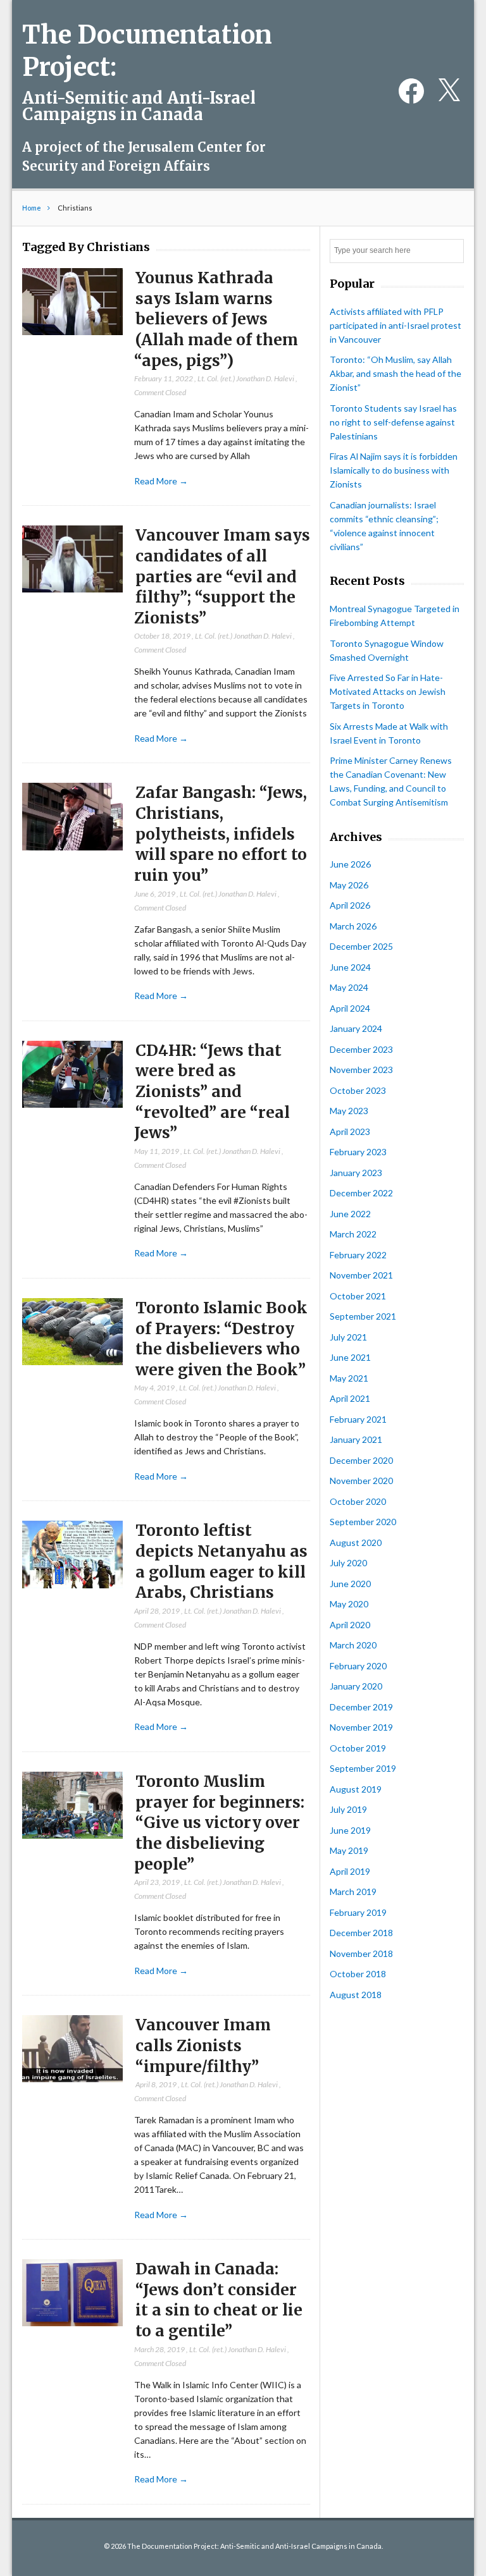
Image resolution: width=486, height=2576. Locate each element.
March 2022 (353, 1234)
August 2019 (356, 1789)
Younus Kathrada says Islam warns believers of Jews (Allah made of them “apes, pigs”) (216, 319)
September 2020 (363, 1522)
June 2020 (350, 1584)
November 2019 (361, 1727)
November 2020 (361, 1481)
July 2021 (348, 1337)
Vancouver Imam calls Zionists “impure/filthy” (203, 2045)
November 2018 (361, 1953)
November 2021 (361, 1275)
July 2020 (348, 1563)
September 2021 (363, 1316)
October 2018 (358, 1974)
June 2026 (350, 864)
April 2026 (350, 905)
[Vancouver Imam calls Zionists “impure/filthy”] (72, 2049)
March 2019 (353, 1892)
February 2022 (358, 1255)
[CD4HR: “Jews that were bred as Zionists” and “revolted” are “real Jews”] (72, 1075)
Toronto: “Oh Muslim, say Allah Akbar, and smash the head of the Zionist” (396, 373)
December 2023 (361, 1049)
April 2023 (350, 1132)
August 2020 (356, 1543)
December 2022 (361, 1193)
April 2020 (350, 1625)
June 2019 (350, 1830)
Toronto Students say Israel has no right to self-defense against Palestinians (393, 422)
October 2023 (358, 1090)
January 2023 (356, 1173)
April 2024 (350, 1008)
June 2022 (350, 1214)
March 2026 (353, 926)
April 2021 (350, 1398)
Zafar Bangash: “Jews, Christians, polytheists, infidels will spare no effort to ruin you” (221, 834)
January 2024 (356, 1028)
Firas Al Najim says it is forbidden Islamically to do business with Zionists (394, 470)
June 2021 (350, 1357)
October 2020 (358, 1501)
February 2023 (358, 1152)
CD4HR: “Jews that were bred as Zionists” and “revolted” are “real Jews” (212, 1092)
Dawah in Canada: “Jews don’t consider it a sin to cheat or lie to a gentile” (219, 2300)
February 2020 (358, 1666)
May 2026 (349, 885)
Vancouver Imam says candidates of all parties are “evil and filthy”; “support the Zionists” (222, 577)
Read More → (161, 481)
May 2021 (349, 1378)
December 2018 (361, 1933)
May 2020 (349, 1604)
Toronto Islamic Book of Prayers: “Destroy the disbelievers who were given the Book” (221, 1339)
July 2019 (348, 1809)
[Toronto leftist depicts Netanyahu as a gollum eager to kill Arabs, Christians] (72, 1555)
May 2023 (349, 1111)
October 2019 (358, 1748)
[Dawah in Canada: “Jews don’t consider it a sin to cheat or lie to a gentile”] (72, 2293)
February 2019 (358, 1912)
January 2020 (356, 1686)
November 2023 (361, 1070)
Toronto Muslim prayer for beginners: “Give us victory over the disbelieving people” (219, 1823)
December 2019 (361, 1707)
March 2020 (353, 1645)
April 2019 (350, 1871)
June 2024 (350, 967)
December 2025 (361, 946)
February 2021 (358, 1419)
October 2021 (358, 1296)
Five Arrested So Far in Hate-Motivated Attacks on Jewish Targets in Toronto (388, 691)
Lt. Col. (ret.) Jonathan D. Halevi (246, 378)
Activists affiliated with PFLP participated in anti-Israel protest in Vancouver (396, 325)
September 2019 (363, 1768)
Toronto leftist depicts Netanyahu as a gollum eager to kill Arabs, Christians (221, 1561)
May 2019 (349, 1850)
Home (32, 208)
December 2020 (361, 1460)
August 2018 (356, 1995)
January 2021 (356, 1439)
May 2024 (349, 987)
